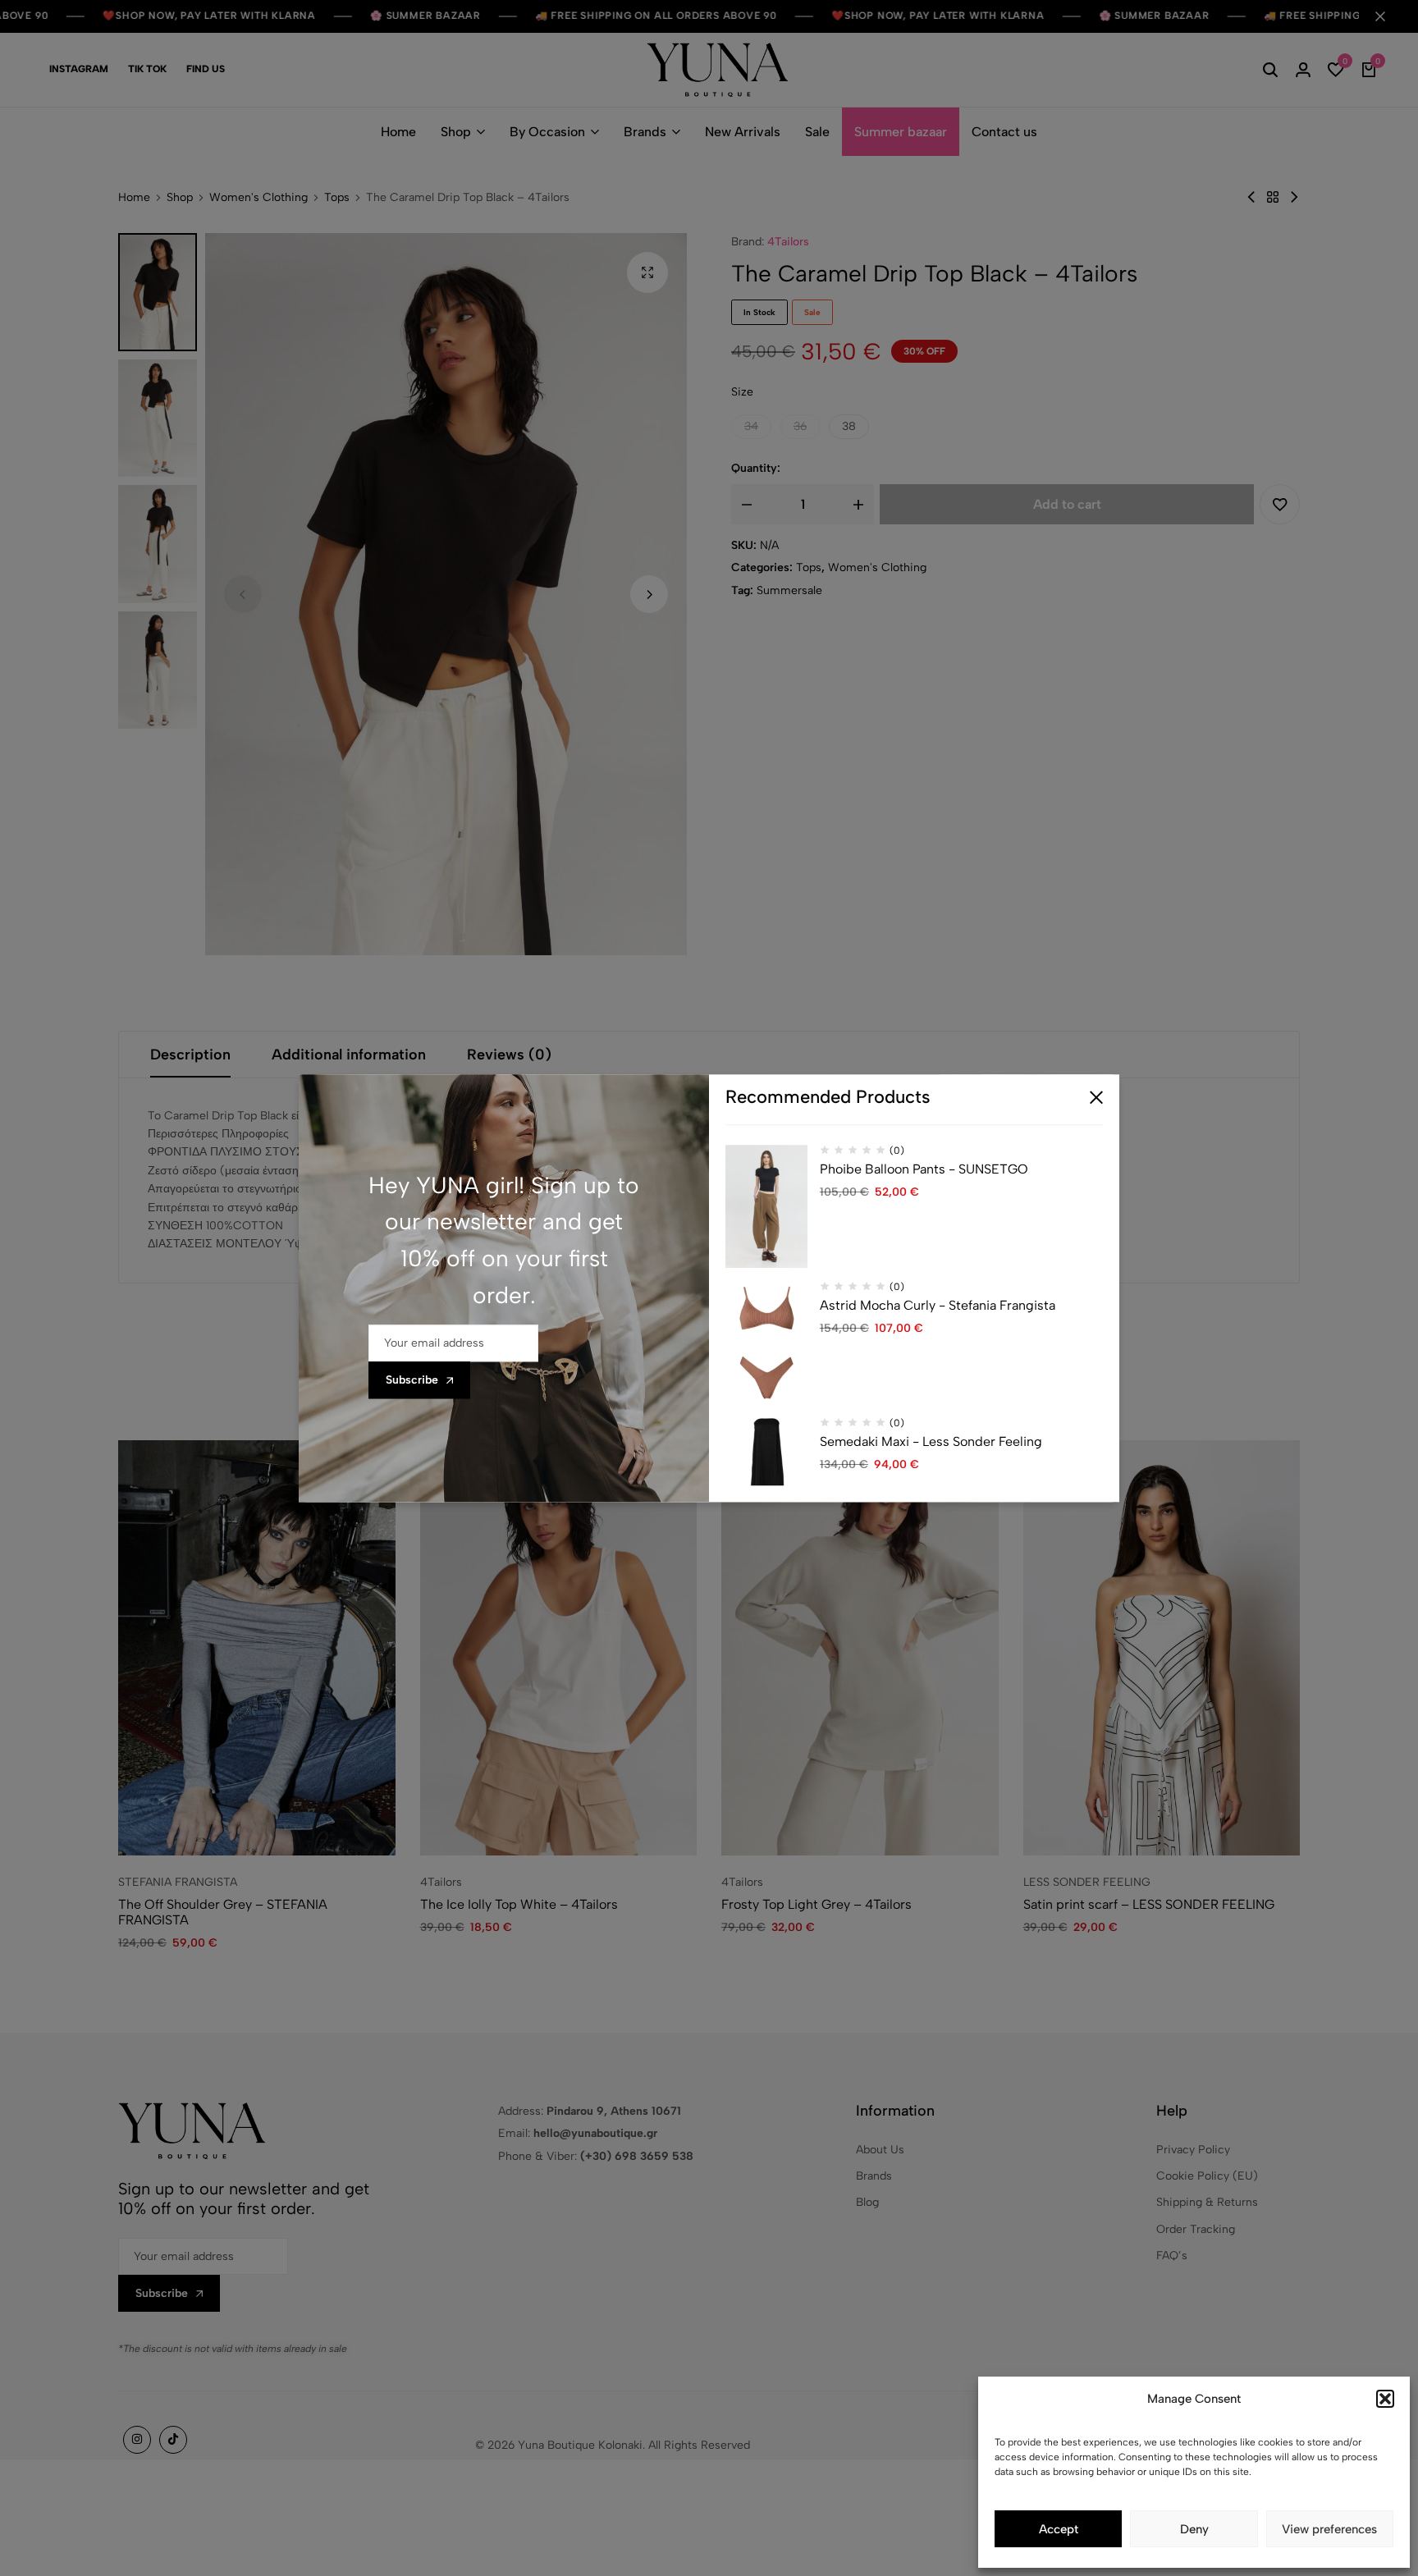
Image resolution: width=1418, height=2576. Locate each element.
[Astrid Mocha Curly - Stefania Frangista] (766, 1343)
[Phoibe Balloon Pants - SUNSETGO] (766, 1206)
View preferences (1329, 2529)
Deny (1194, 2529)
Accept (1059, 2529)
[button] (1385, 2399)
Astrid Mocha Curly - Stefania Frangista (938, 1305)
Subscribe (412, 1380)
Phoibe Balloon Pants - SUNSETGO (924, 1169)
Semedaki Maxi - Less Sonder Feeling (931, 1441)
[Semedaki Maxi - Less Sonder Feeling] (766, 1479)
